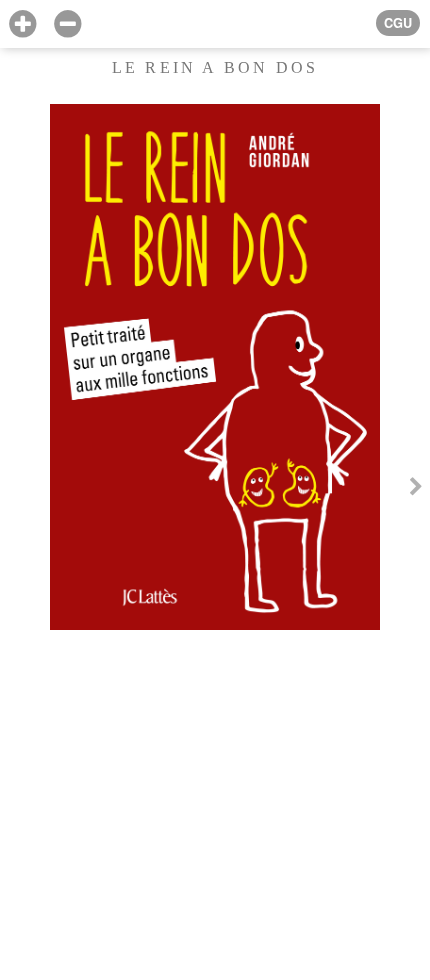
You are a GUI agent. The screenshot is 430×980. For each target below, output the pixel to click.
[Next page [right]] (416, 490)
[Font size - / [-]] (67, 24)
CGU (398, 23)
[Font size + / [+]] (22, 24)
